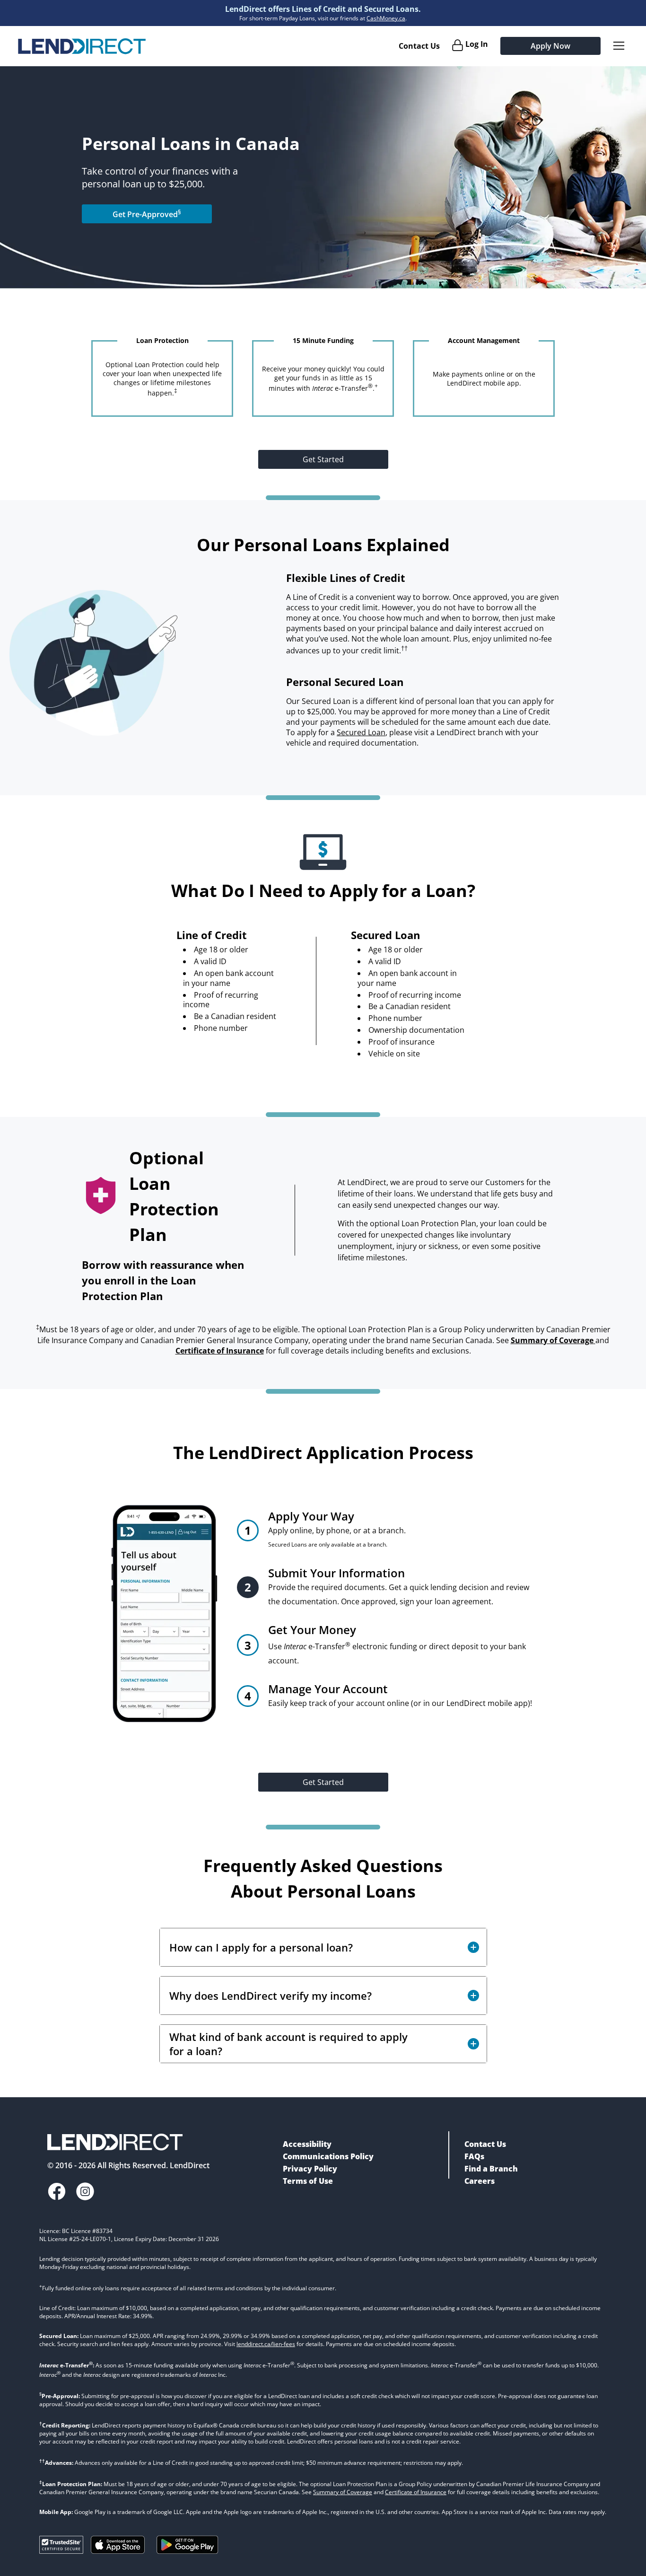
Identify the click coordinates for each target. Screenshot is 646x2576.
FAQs (474, 2156)
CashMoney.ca (386, 18)
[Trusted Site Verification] (61, 2551)
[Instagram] (85, 2193)
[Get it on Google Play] (188, 2556)
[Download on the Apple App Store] (118, 2551)
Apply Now (550, 46)
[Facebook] (57, 2193)
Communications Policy (328, 2156)
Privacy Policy (310, 2169)
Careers (480, 2181)
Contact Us (419, 46)
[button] (323, 1947)
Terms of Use (308, 2181)
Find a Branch (491, 2169)
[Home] (82, 46)
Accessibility (307, 2144)
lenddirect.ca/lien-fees (266, 2344)
